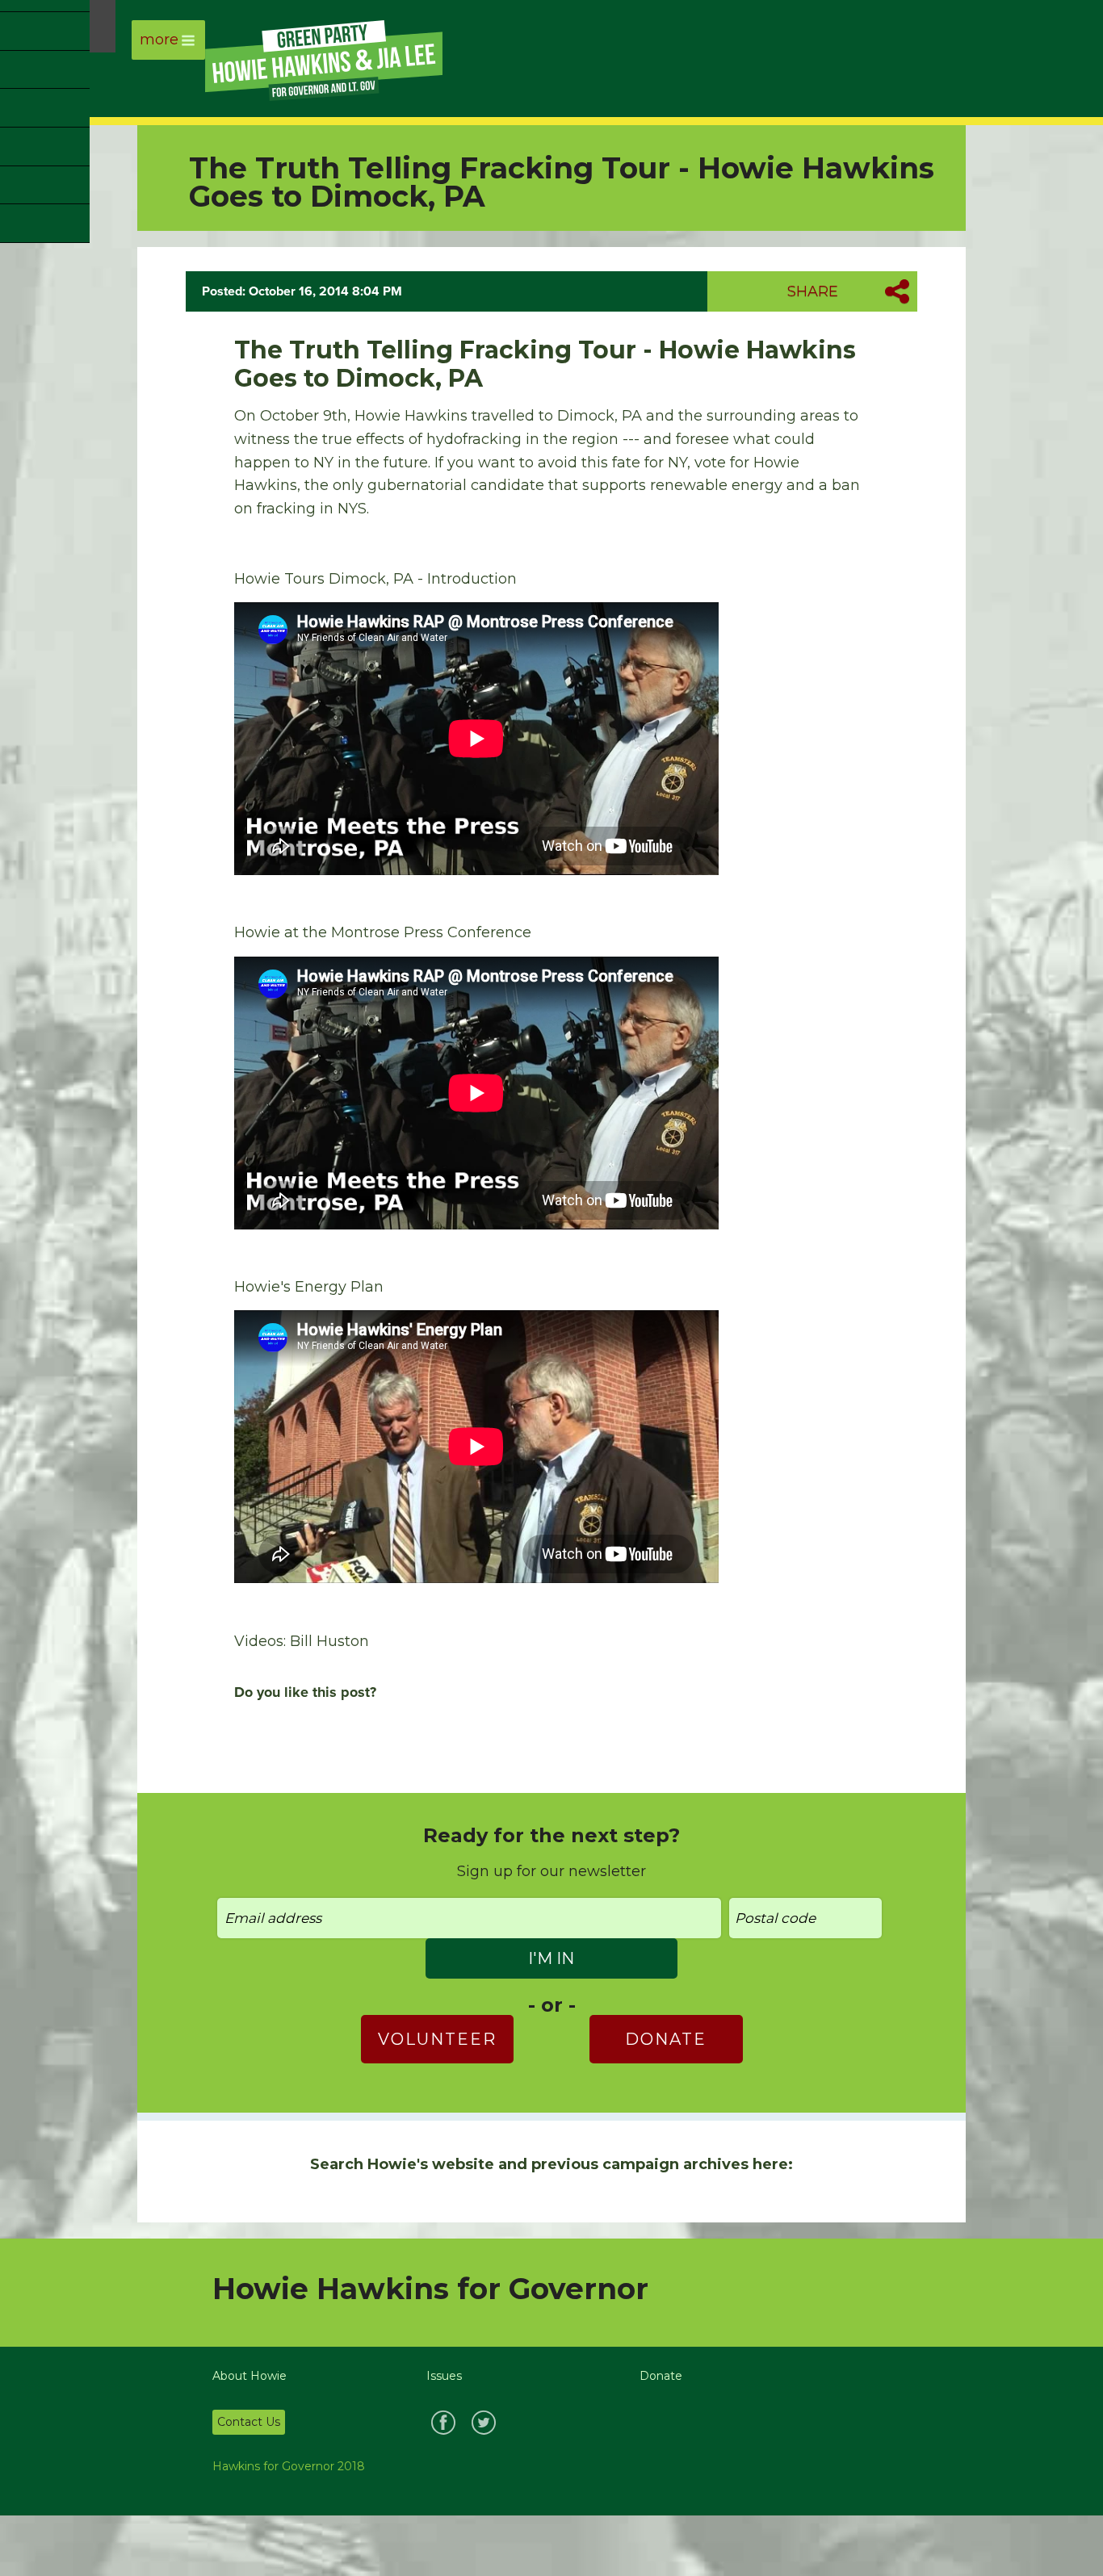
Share (813, 291)
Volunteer (437, 2039)
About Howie (250, 2376)
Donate (666, 2039)
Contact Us (249, 2422)
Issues (444, 2376)
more (159, 40)
